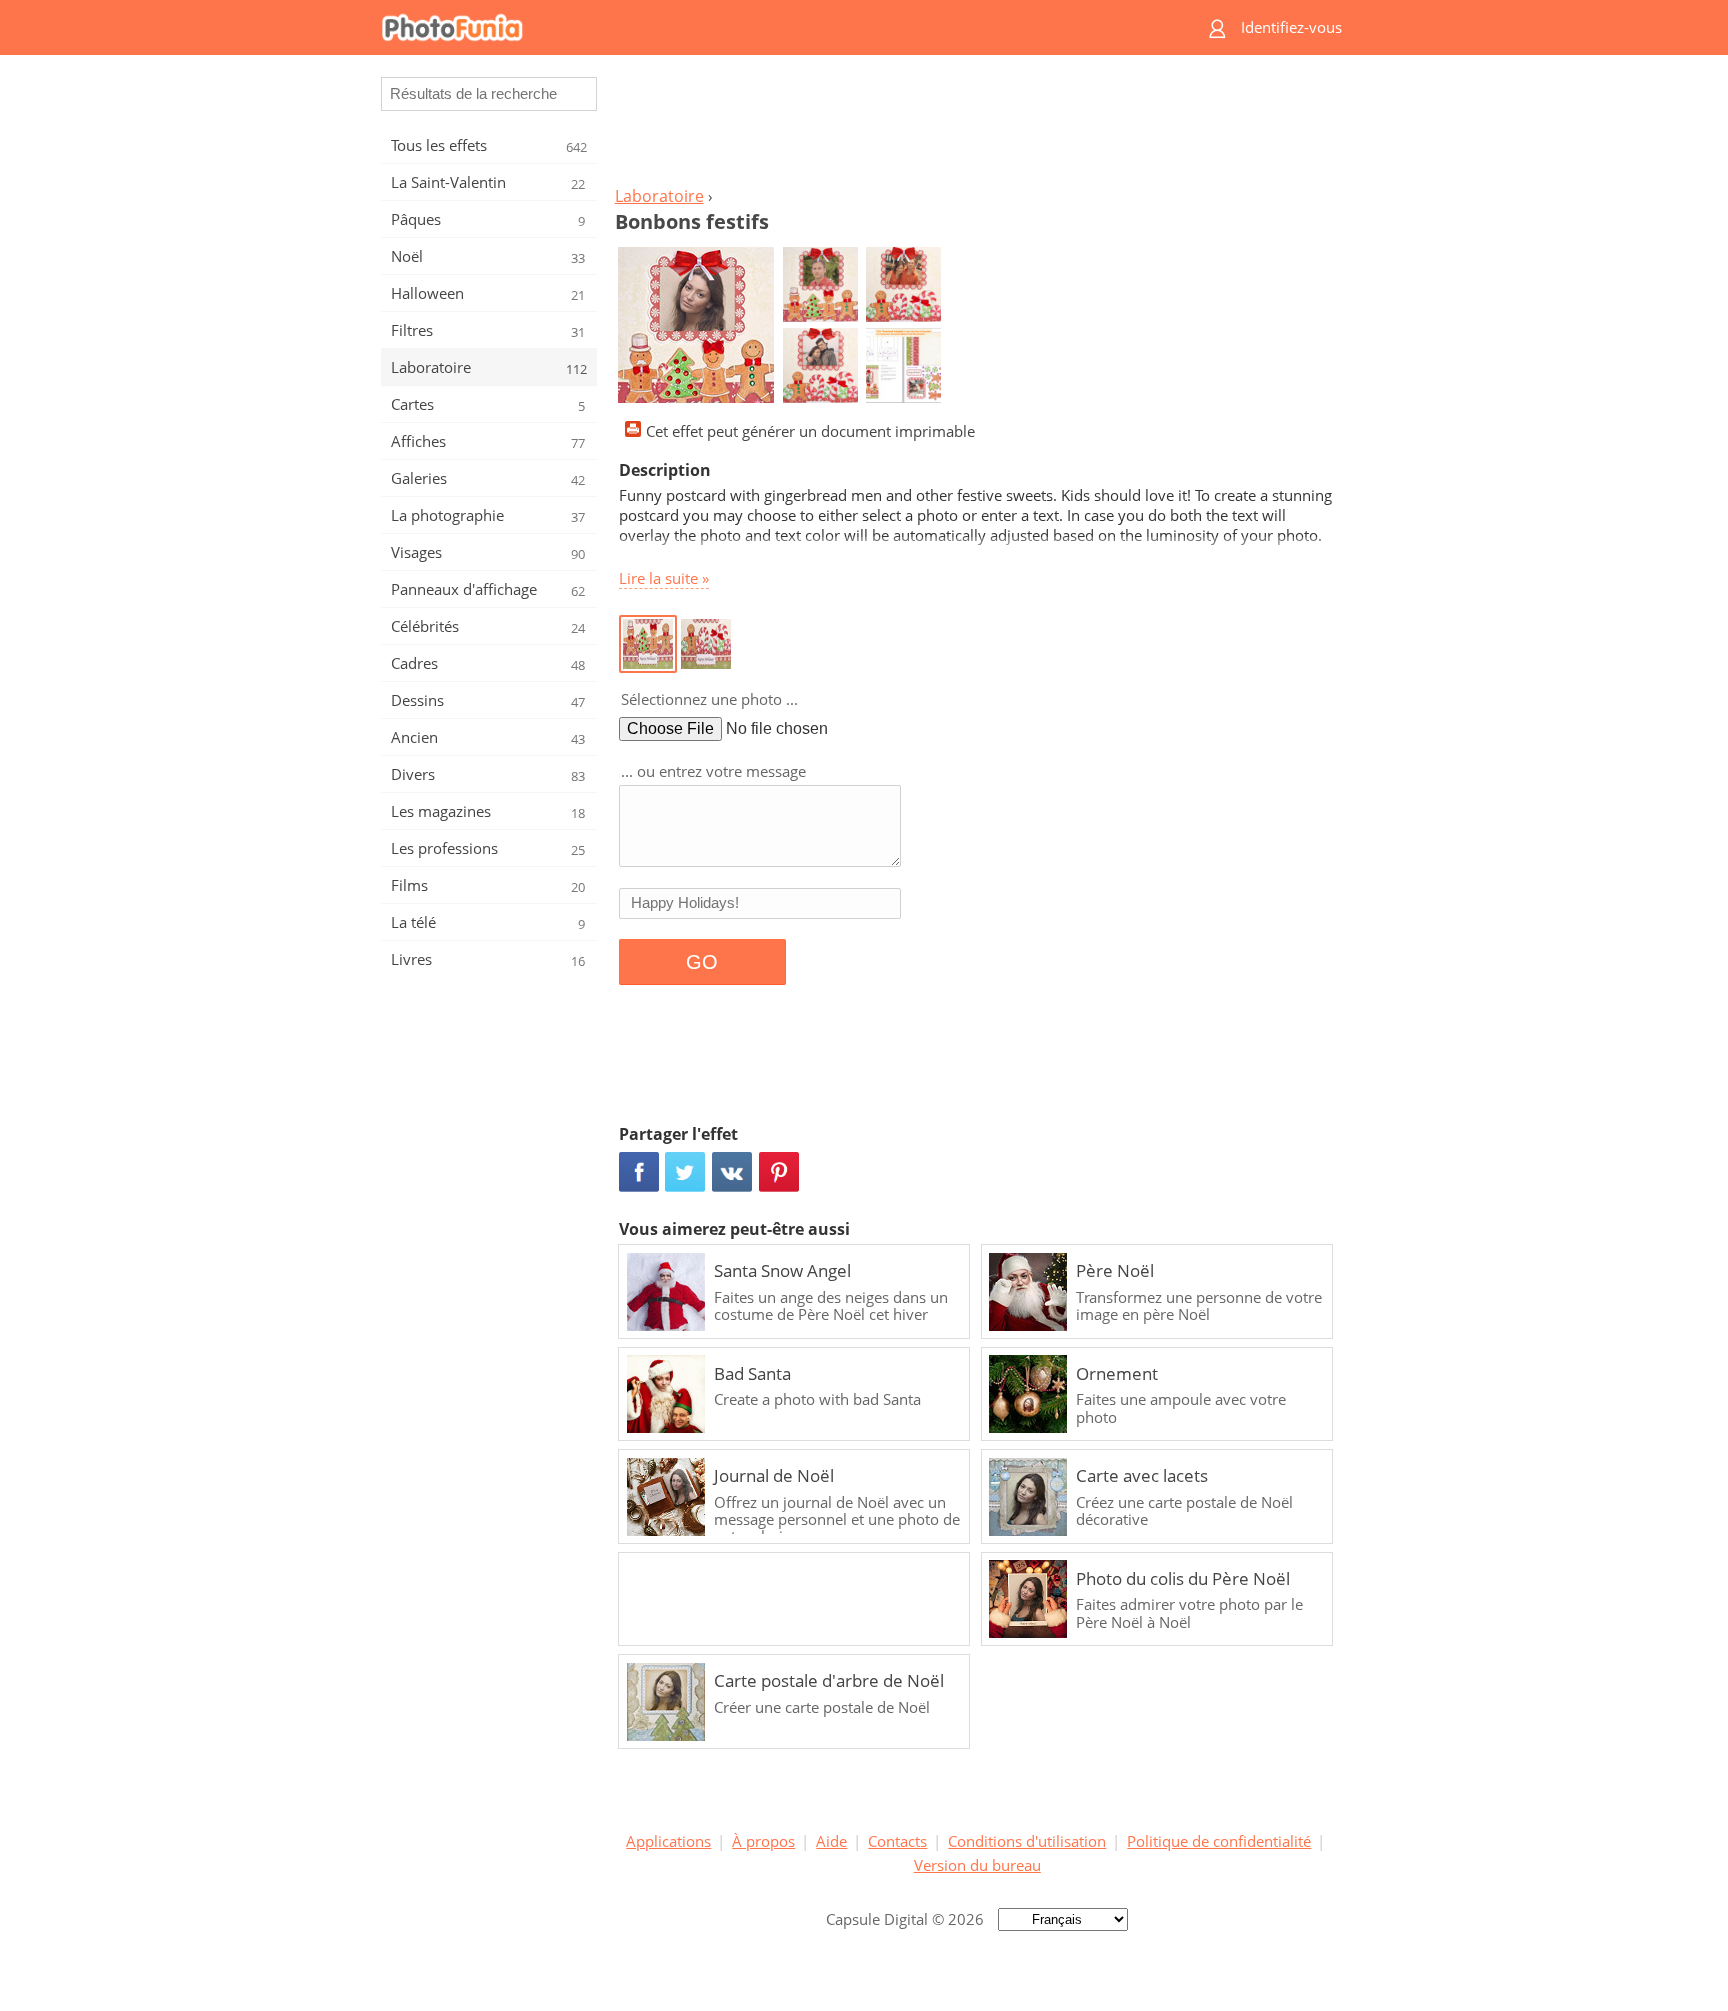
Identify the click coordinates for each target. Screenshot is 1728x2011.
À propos (763, 1841)
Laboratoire (659, 196)
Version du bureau (977, 1865)
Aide (831, 1841)
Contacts (897, 1841)
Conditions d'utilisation (1027, 1841)
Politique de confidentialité (1219, 1841)
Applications (668, 1841)
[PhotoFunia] (780, 27)
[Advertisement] (977, 126)
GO (702, 962)
